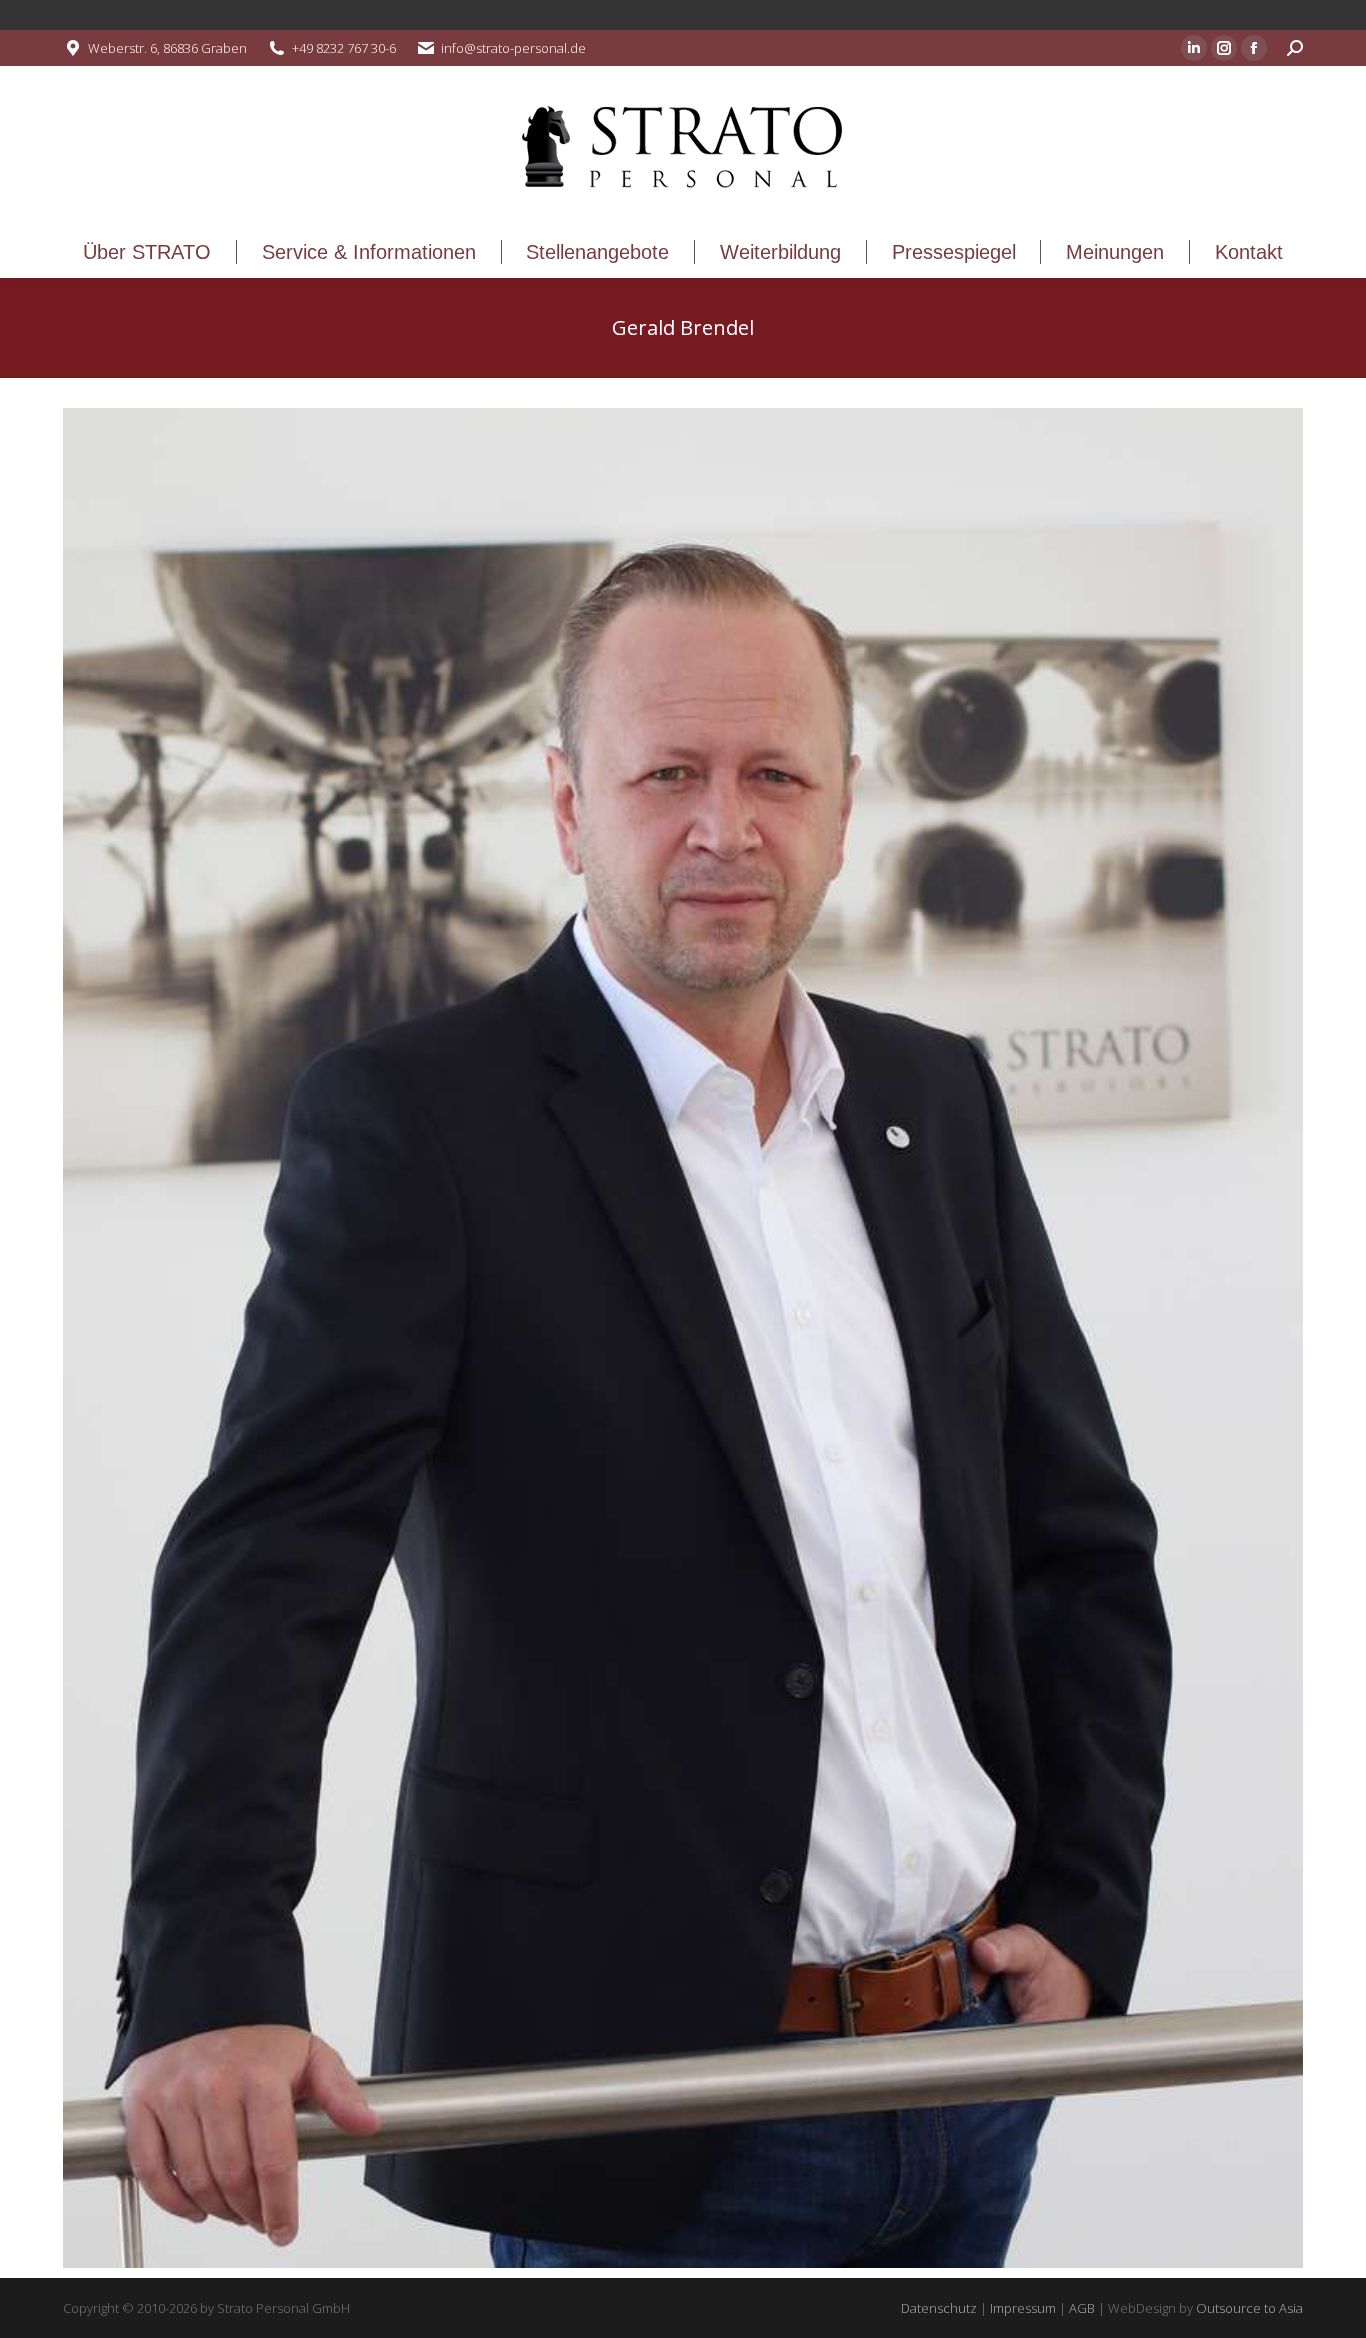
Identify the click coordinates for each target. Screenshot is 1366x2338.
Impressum (1023, 2308)
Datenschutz (939, 2308)
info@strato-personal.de (513, 48)
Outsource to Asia (1249, 2308)
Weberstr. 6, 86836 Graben (167, 48)
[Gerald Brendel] (683, 1338)
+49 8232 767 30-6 (344, 48)
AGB (1082, 2308)
